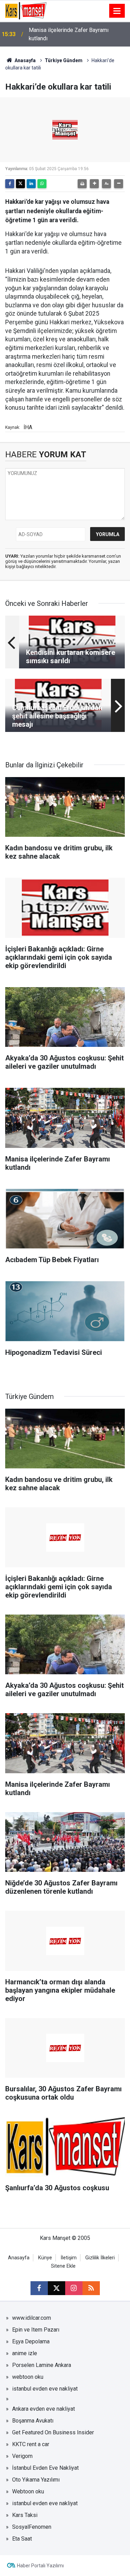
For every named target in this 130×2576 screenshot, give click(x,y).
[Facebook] (10, 184)
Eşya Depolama (31, 2341)
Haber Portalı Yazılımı (40, 2566)
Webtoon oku (28, 2491)
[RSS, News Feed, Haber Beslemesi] (91, 2288)
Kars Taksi (25, 2515)
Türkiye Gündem (64, 60)
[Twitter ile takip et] (57, 2288)
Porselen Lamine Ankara (42, 2365)
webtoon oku (28, 2377)
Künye (45, 2258)
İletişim (69, 2258)
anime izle (25, 2353)
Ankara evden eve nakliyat (44, 2409)
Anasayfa (25, 60)
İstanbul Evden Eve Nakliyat (45, 2468)
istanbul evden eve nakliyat (45, 2389)
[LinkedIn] (31, 184)
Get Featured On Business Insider (53, 2432)
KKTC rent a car (31, 2444)
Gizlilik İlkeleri (100, 2258)
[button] (94, 184)
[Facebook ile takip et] (39, 2288)
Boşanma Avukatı (33, 2421)
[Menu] (117, 11)
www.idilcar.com (32, 2318)
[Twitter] (20, 184)
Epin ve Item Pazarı (36, 2330)
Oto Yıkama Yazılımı (36, 2480)
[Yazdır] (82, 184)
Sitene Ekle (63, 2266)
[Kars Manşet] (26, 10)
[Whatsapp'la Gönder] (42, 184)
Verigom (22, 2456)
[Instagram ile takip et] (74, 2288)
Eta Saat (22, 2539)
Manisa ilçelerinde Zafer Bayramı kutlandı (69, 34)
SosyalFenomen (32, 2527)
